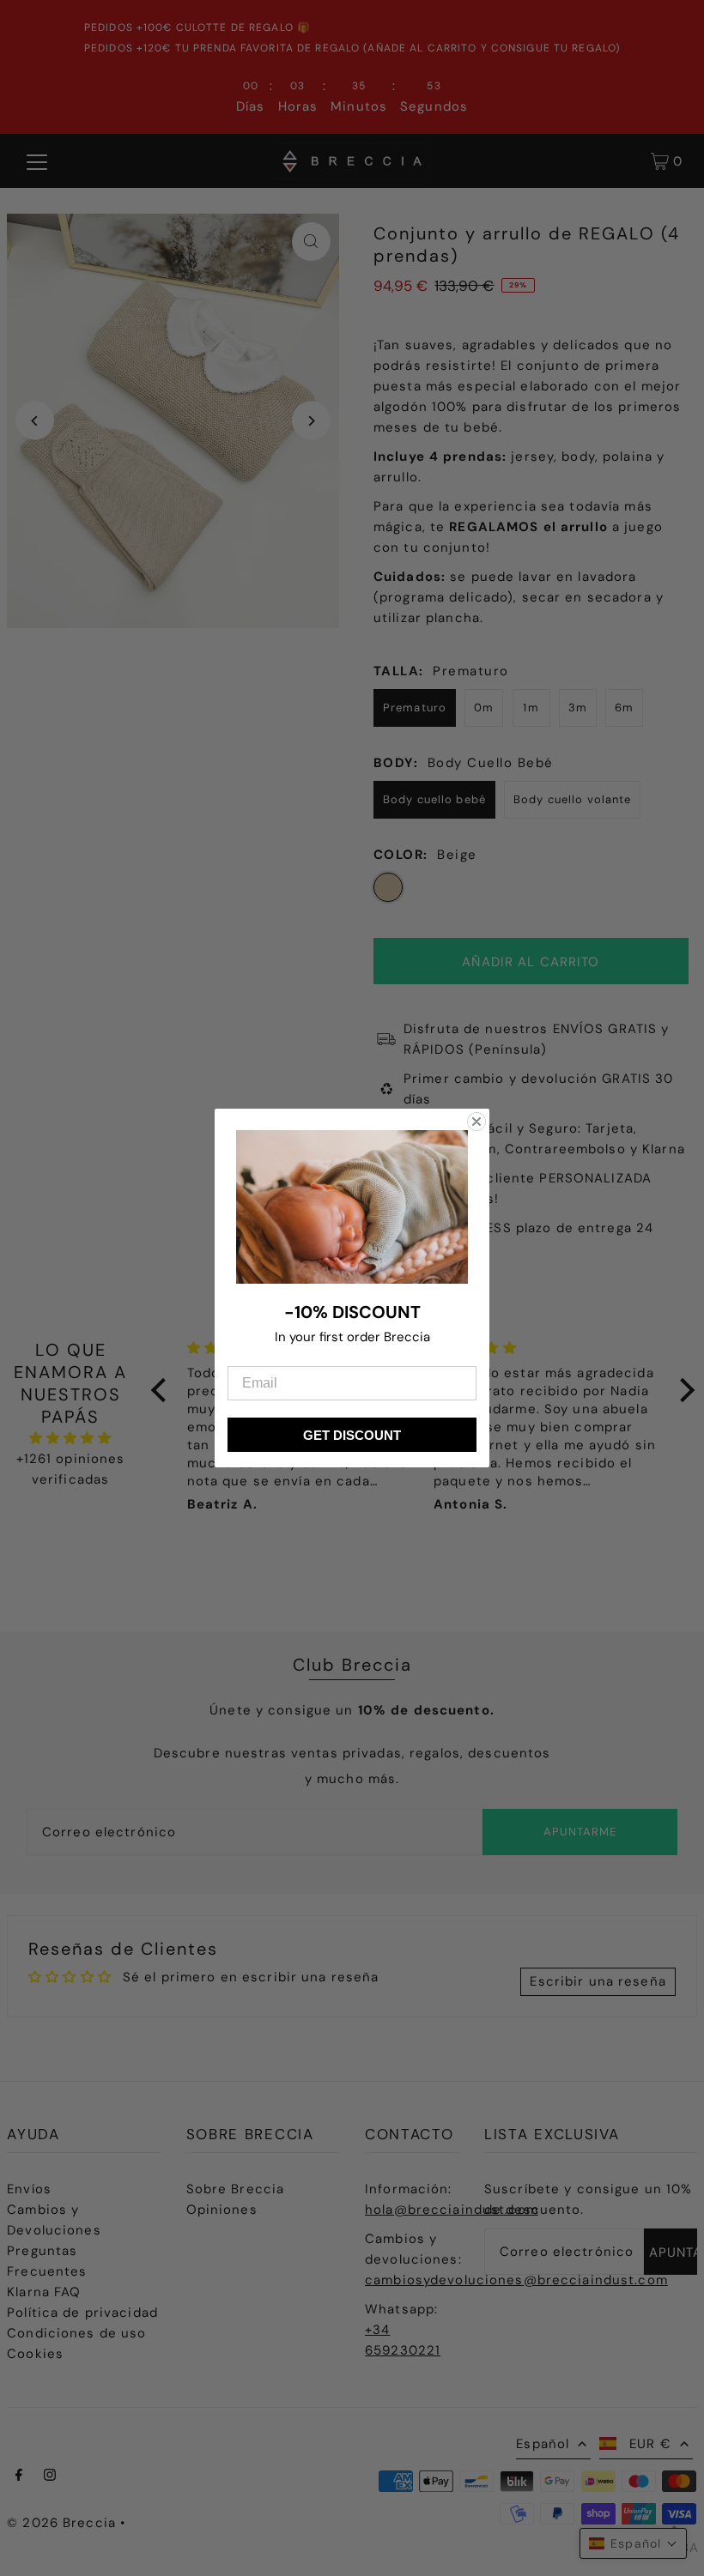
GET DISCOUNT (352, 1435)
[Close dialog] (476, 1122)
